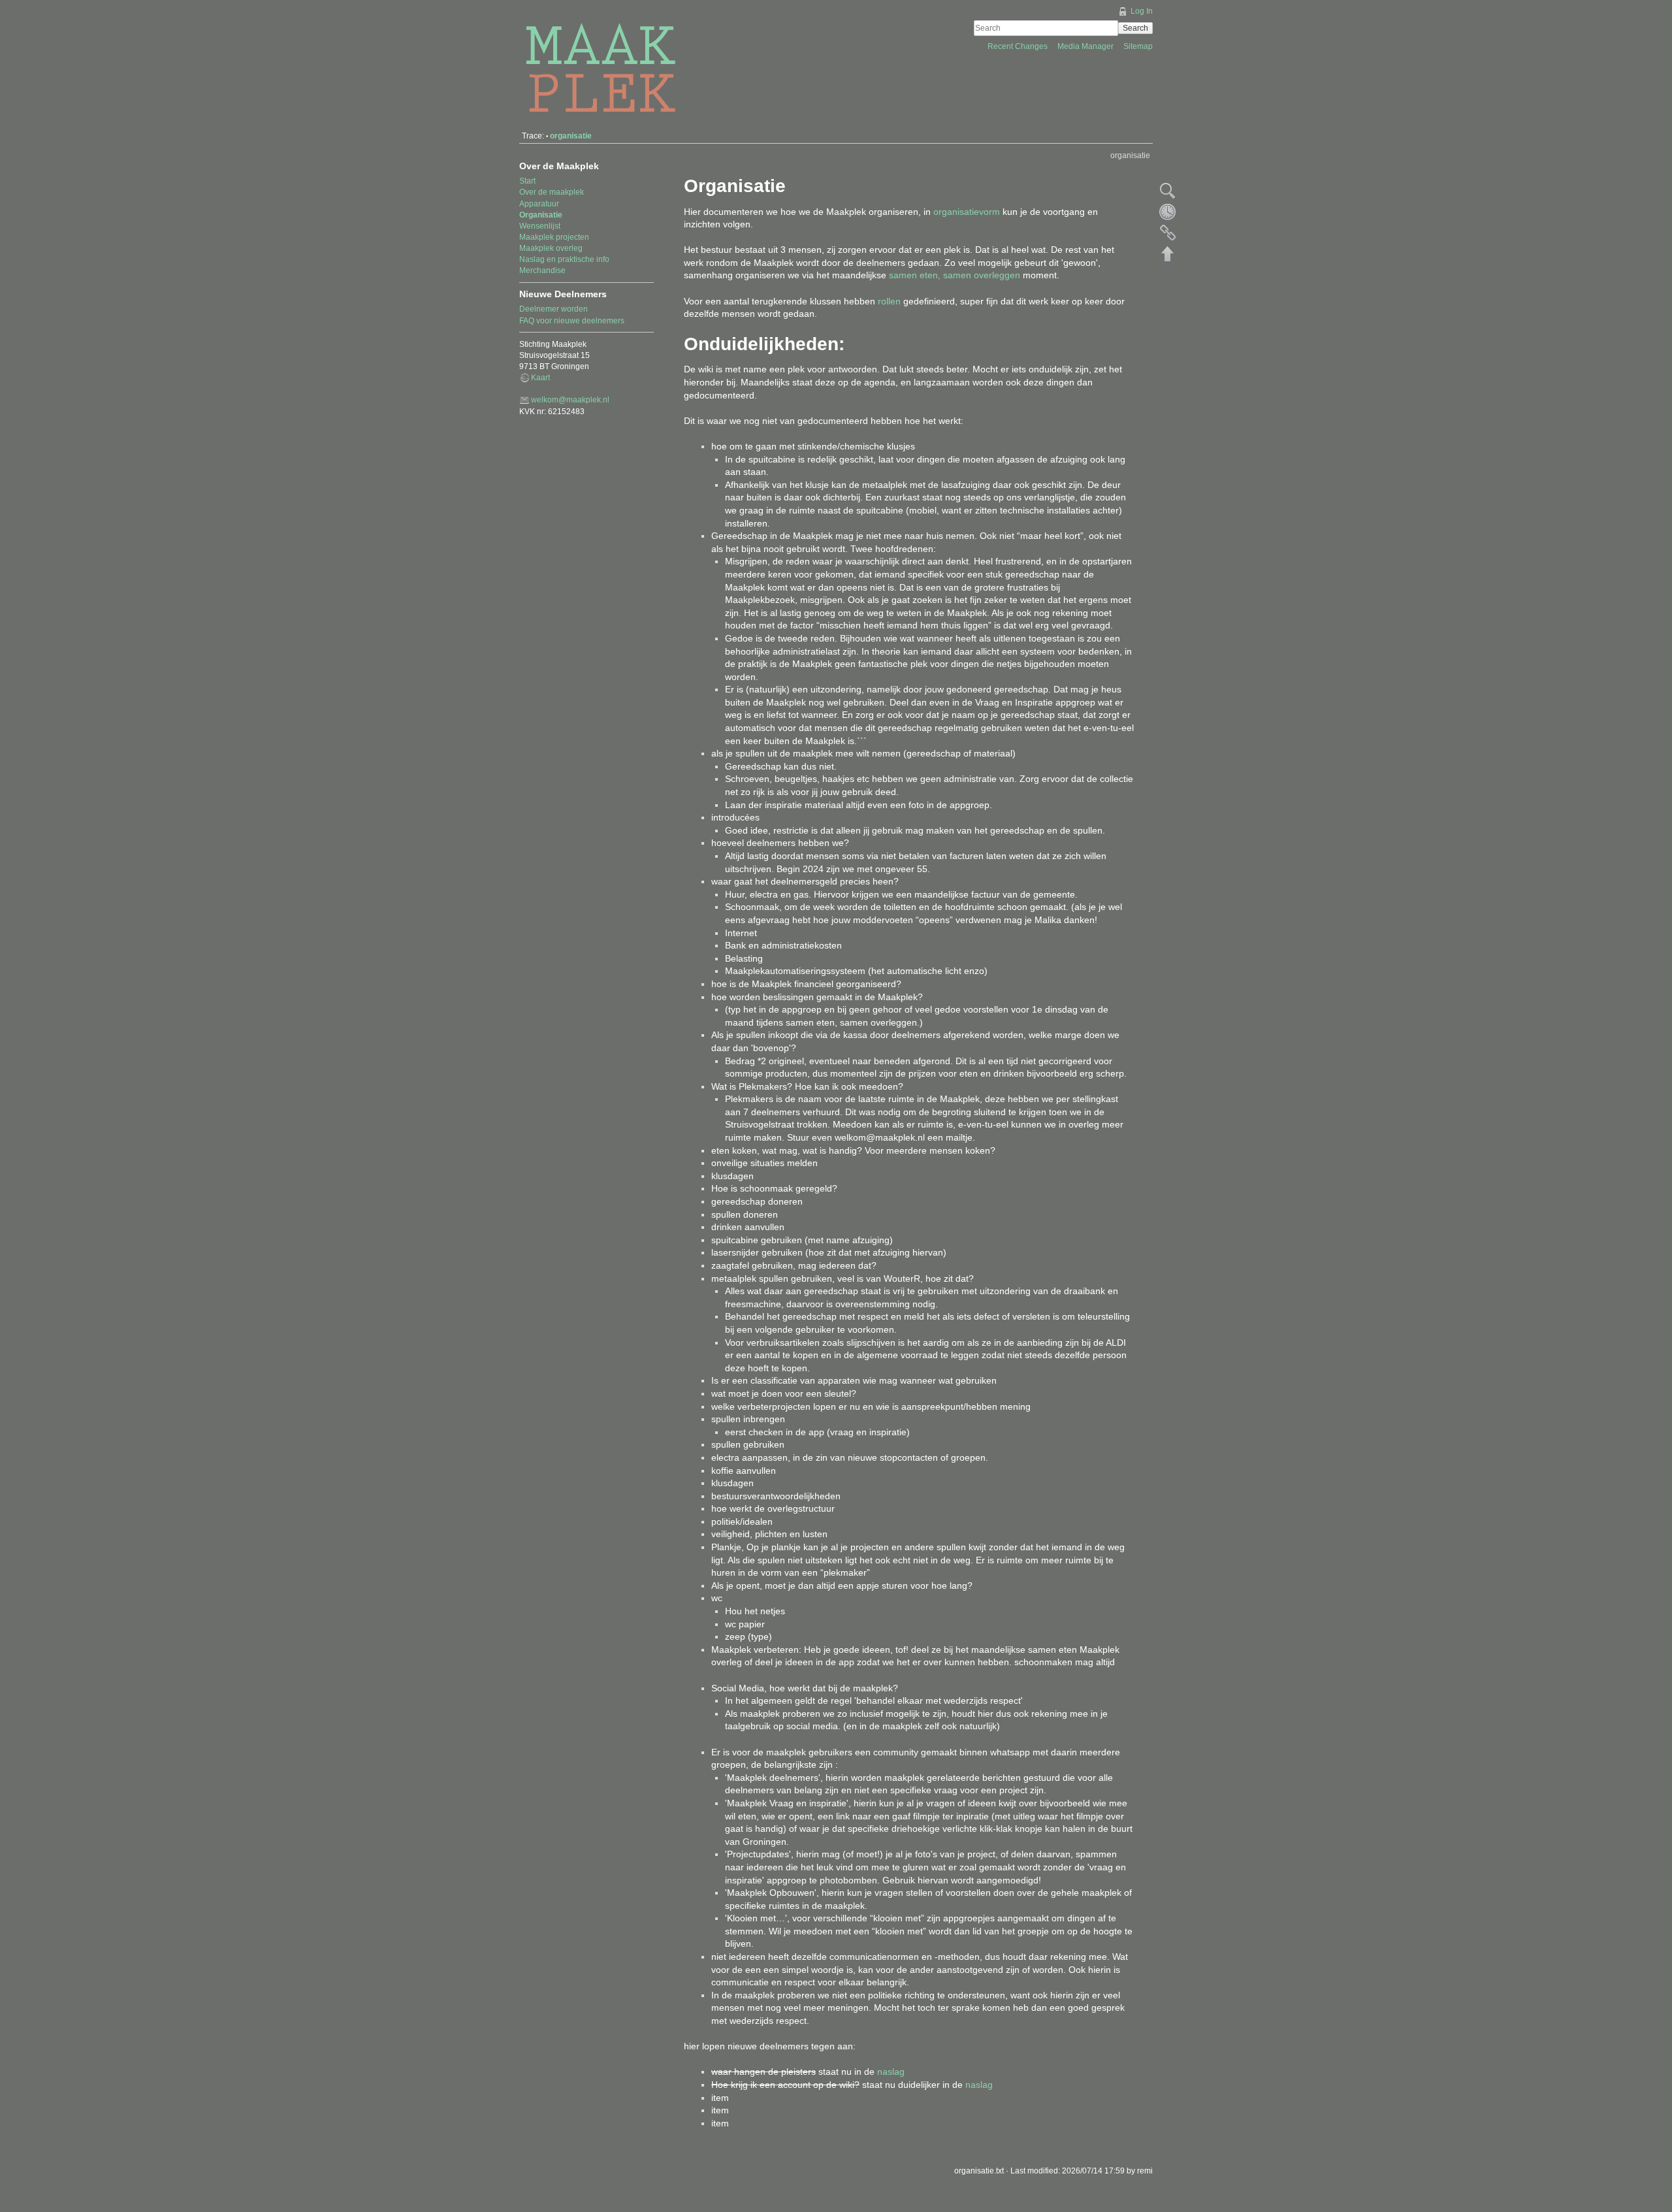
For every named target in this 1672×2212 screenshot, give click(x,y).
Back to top (1168, 253)
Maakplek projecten (554, 237)
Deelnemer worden (554, 309)
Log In (1142, 11)
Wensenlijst (540, 226)
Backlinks (1168, 233)
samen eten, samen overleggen (955, 275)
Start (527, 181)
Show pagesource (1168, 191)
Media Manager (1086, 46)
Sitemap (1138, 46)
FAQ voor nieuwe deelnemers (572, 321)
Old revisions (1168, 212)
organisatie (571, 136)
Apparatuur (539, 204)
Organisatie (541, 215)
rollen (889, 301)
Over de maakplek (552, 192)
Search (1135, 28)
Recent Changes (1019, 46)
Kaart (540, 378)
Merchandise (542, 270)
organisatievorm (967, 212)
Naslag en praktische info (564, 259)
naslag (891, 2072)
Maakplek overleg (551, 248)
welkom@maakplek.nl (570, 400)
